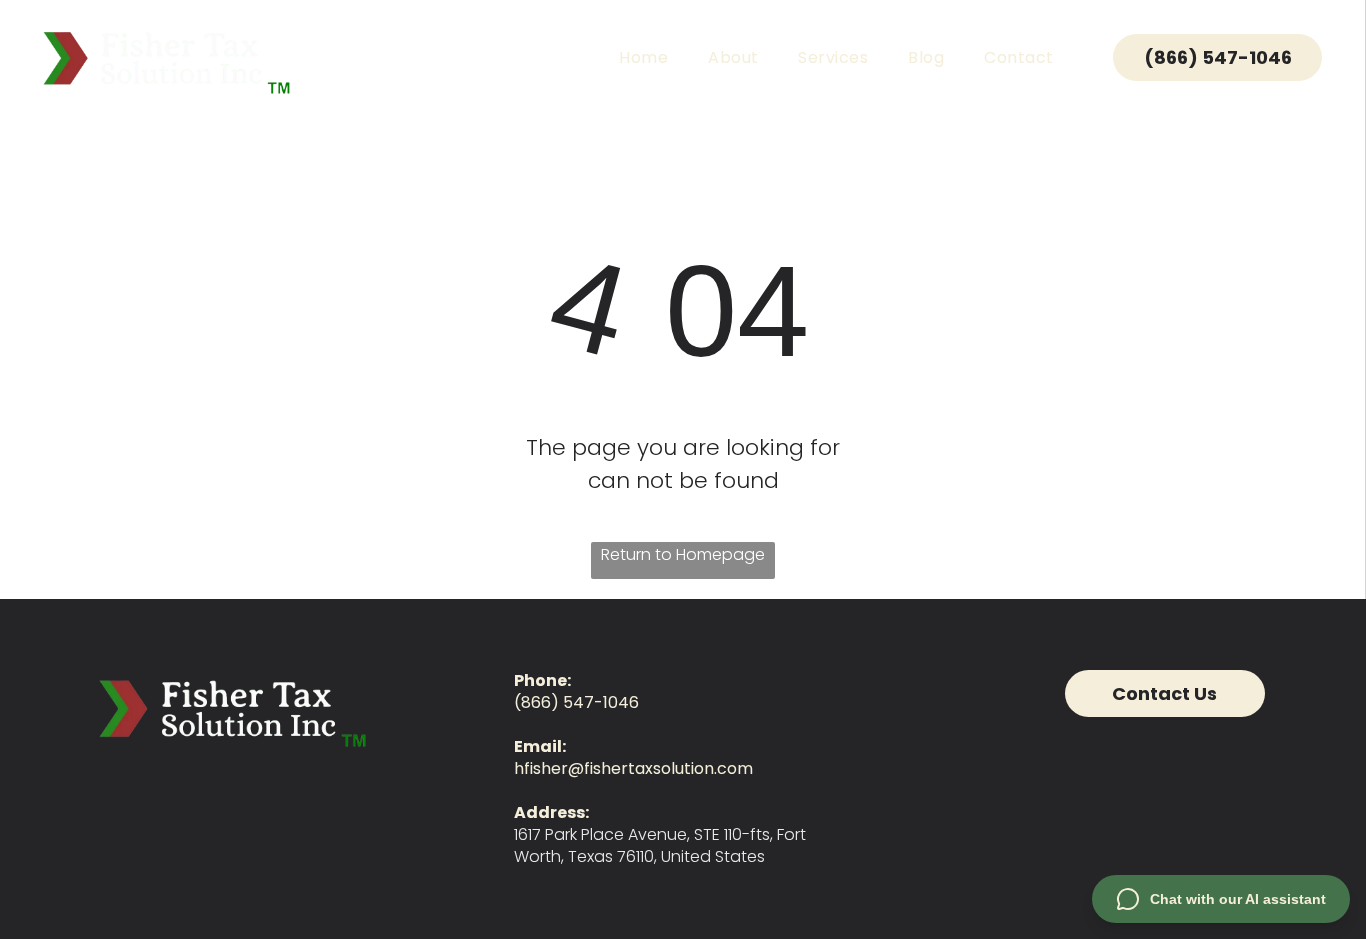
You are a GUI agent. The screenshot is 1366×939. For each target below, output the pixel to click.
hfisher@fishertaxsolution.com (633, 768)
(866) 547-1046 (576, 702)
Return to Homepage (683, 554)
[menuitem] (643, 57)
